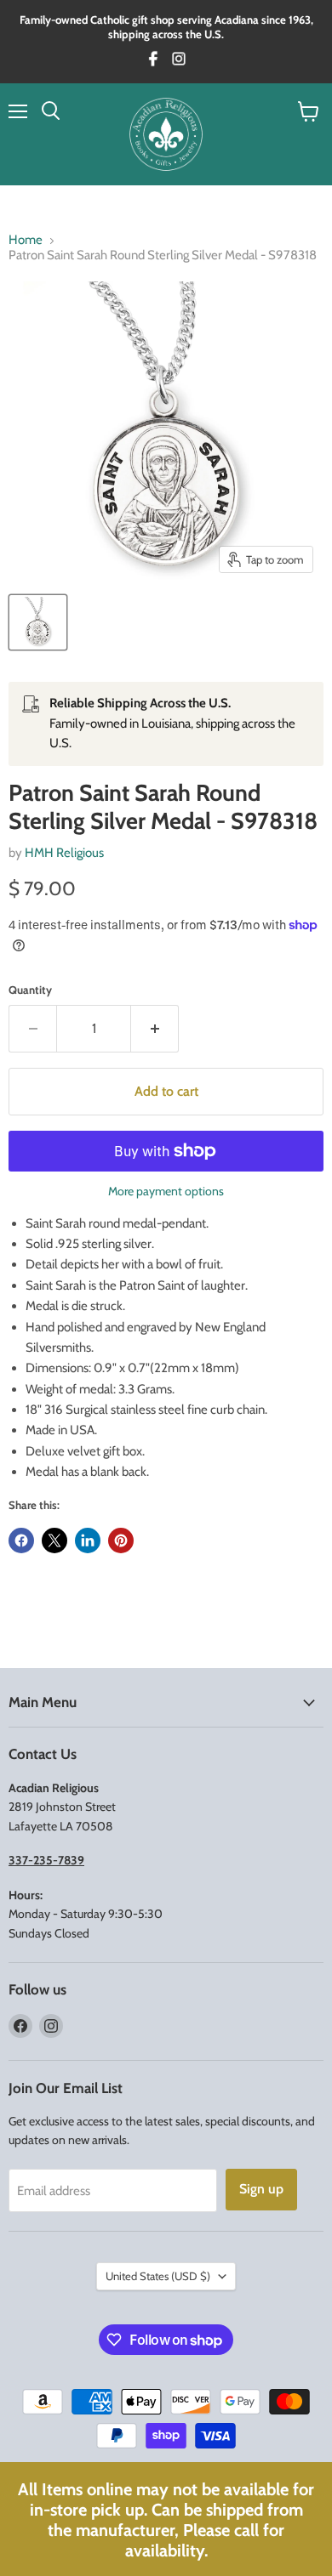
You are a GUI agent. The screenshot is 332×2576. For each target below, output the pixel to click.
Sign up (261, 2189)
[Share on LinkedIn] (88, 1540)
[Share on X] (54, 1540)
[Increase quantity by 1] (155, 1029)
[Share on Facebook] (21, 1540)
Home (26, 240)
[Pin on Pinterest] (121, 1540)
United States (158, 2276)
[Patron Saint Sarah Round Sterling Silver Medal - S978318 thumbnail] (38, 622)
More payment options (166, 1191)
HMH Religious (64, 853)
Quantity (30, 990)
